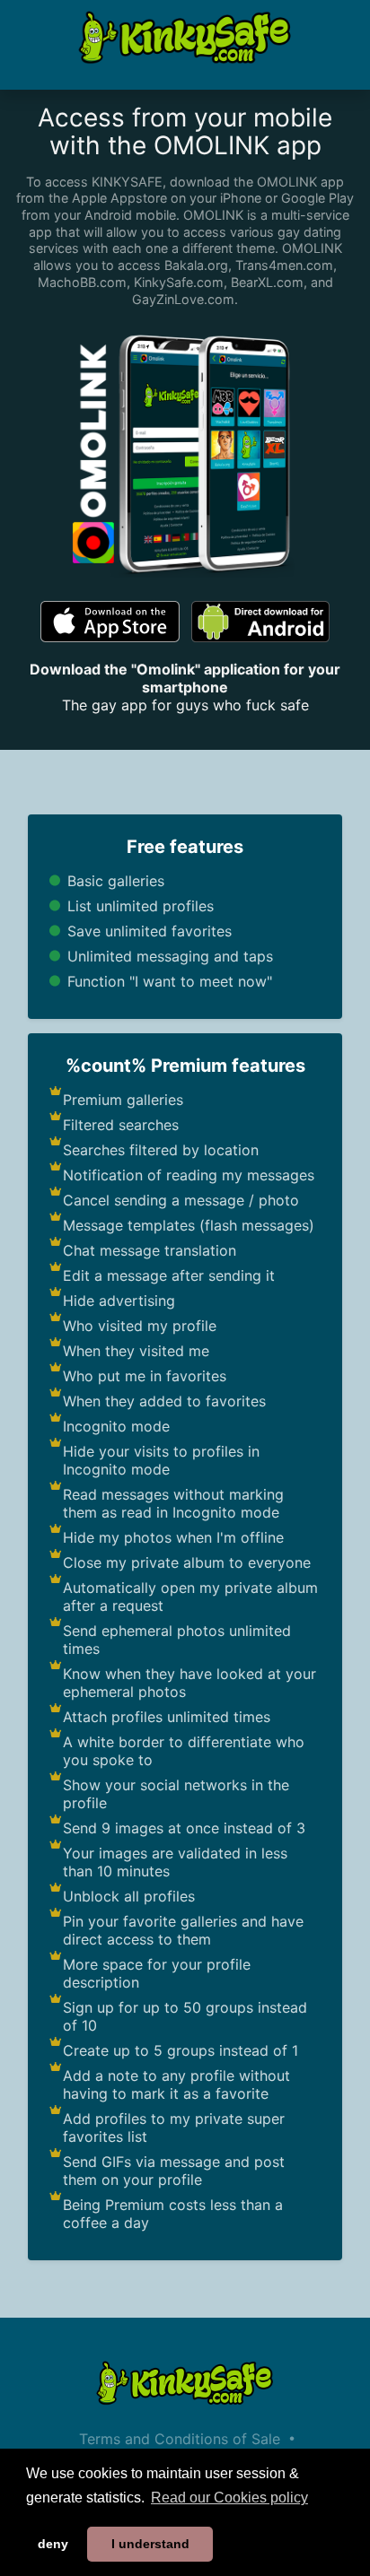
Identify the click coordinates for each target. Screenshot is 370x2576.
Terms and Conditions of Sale (180, 2439)
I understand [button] (150, 2544)
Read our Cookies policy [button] (229, 2498)
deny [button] (53, 2544)
